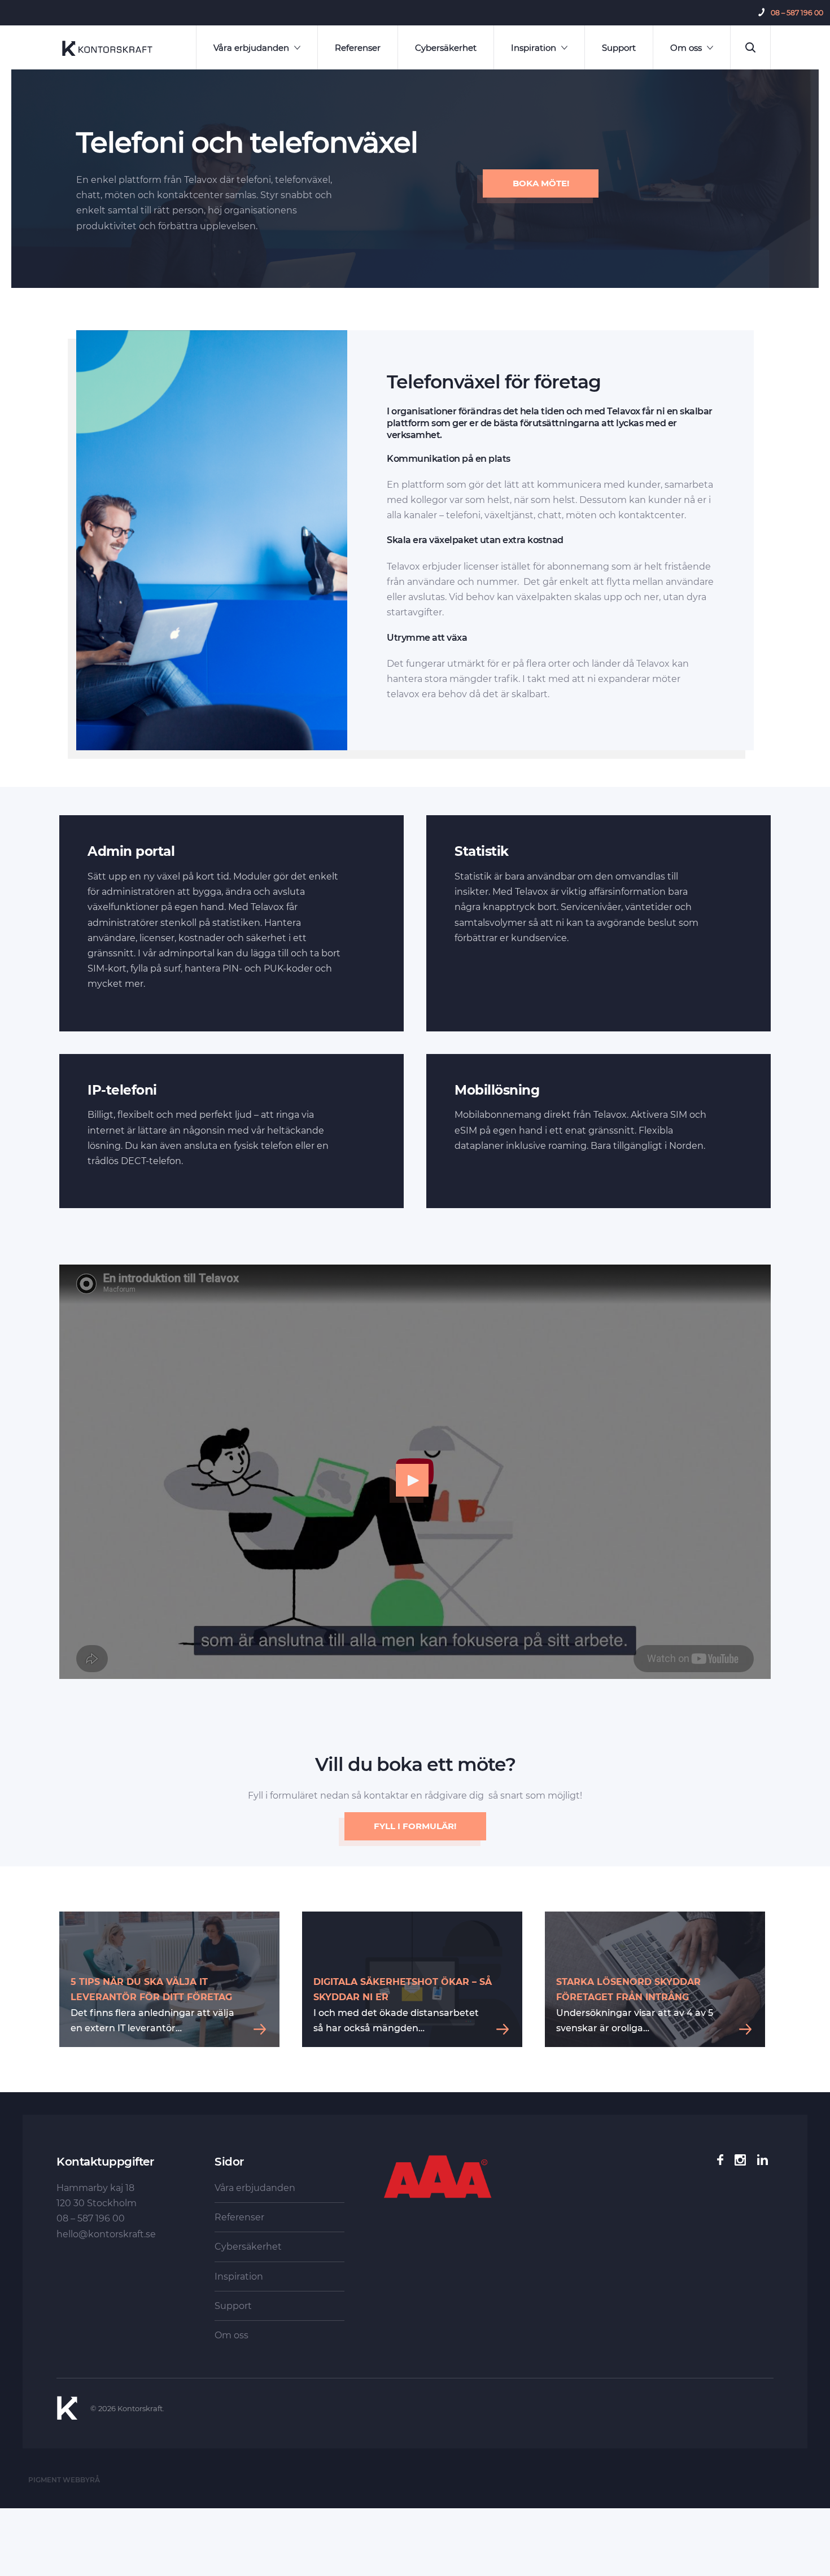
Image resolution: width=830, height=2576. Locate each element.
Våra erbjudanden (251, 48)
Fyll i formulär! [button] (415, 1826)
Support (619, 48)
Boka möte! (541, 183)
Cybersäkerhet (446, 48)
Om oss (686, 48)
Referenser (358, 48)
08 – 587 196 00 (797, 13)
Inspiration (534, 48)
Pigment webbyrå (64, 2480)
